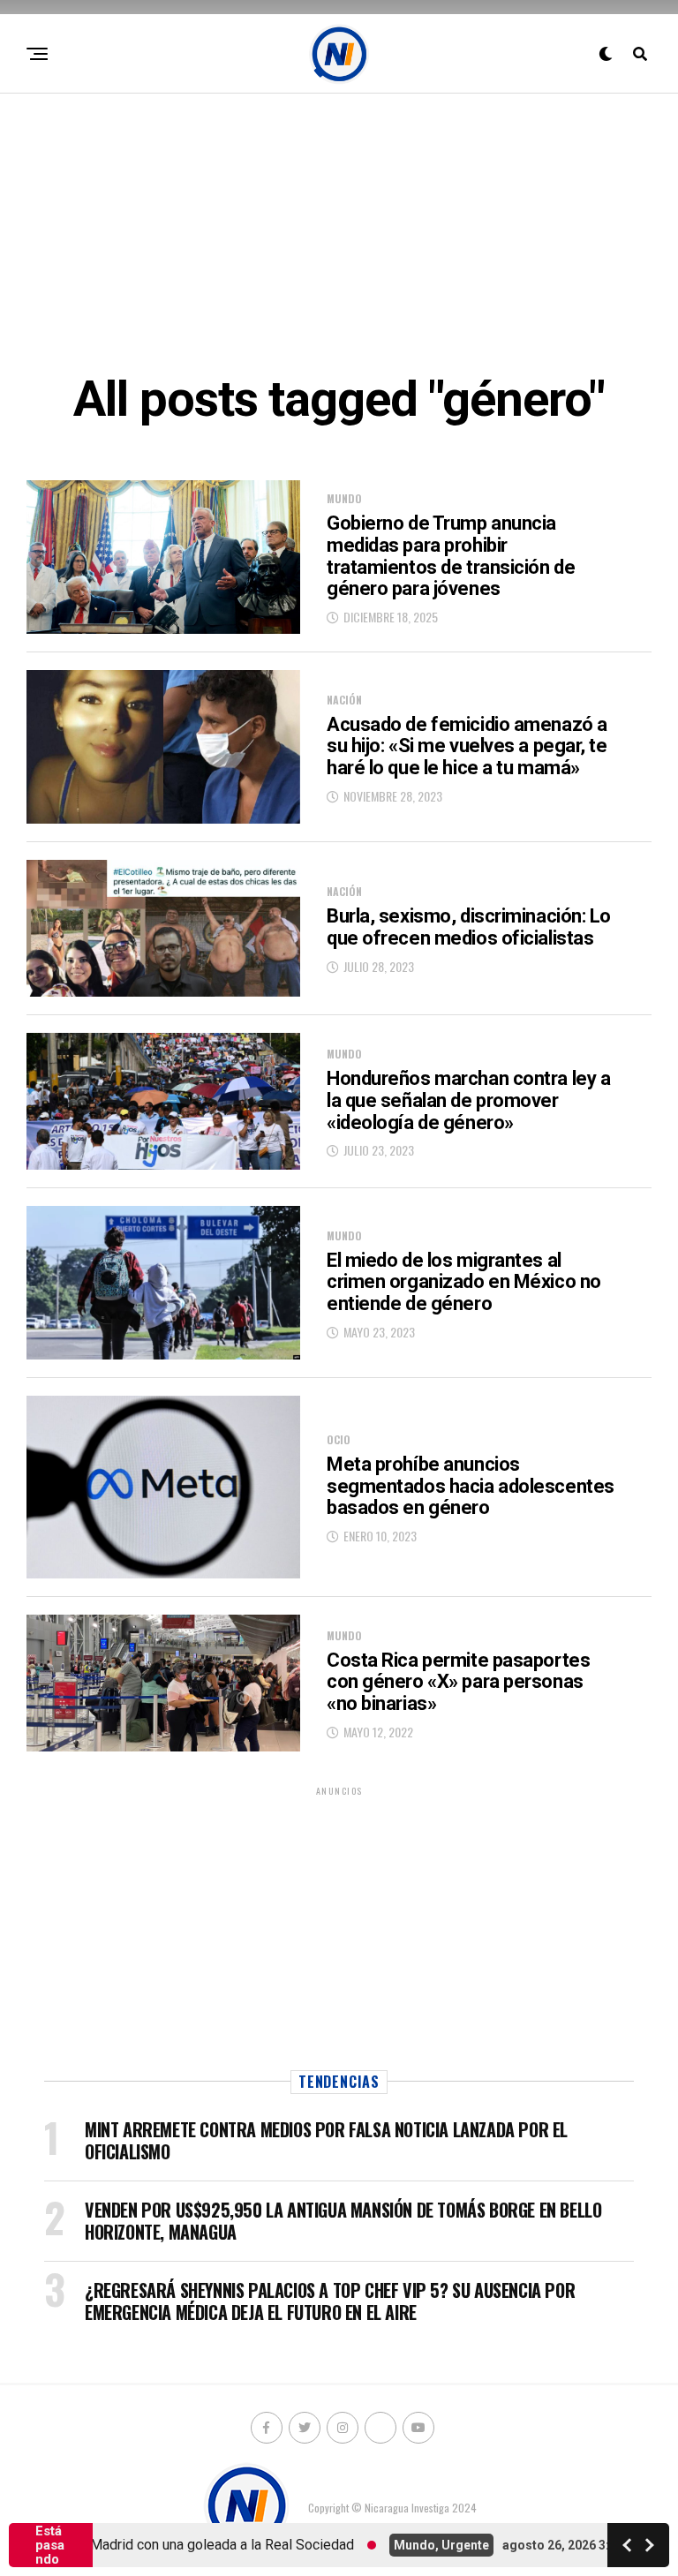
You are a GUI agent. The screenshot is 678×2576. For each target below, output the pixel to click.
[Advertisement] (339, 230)
